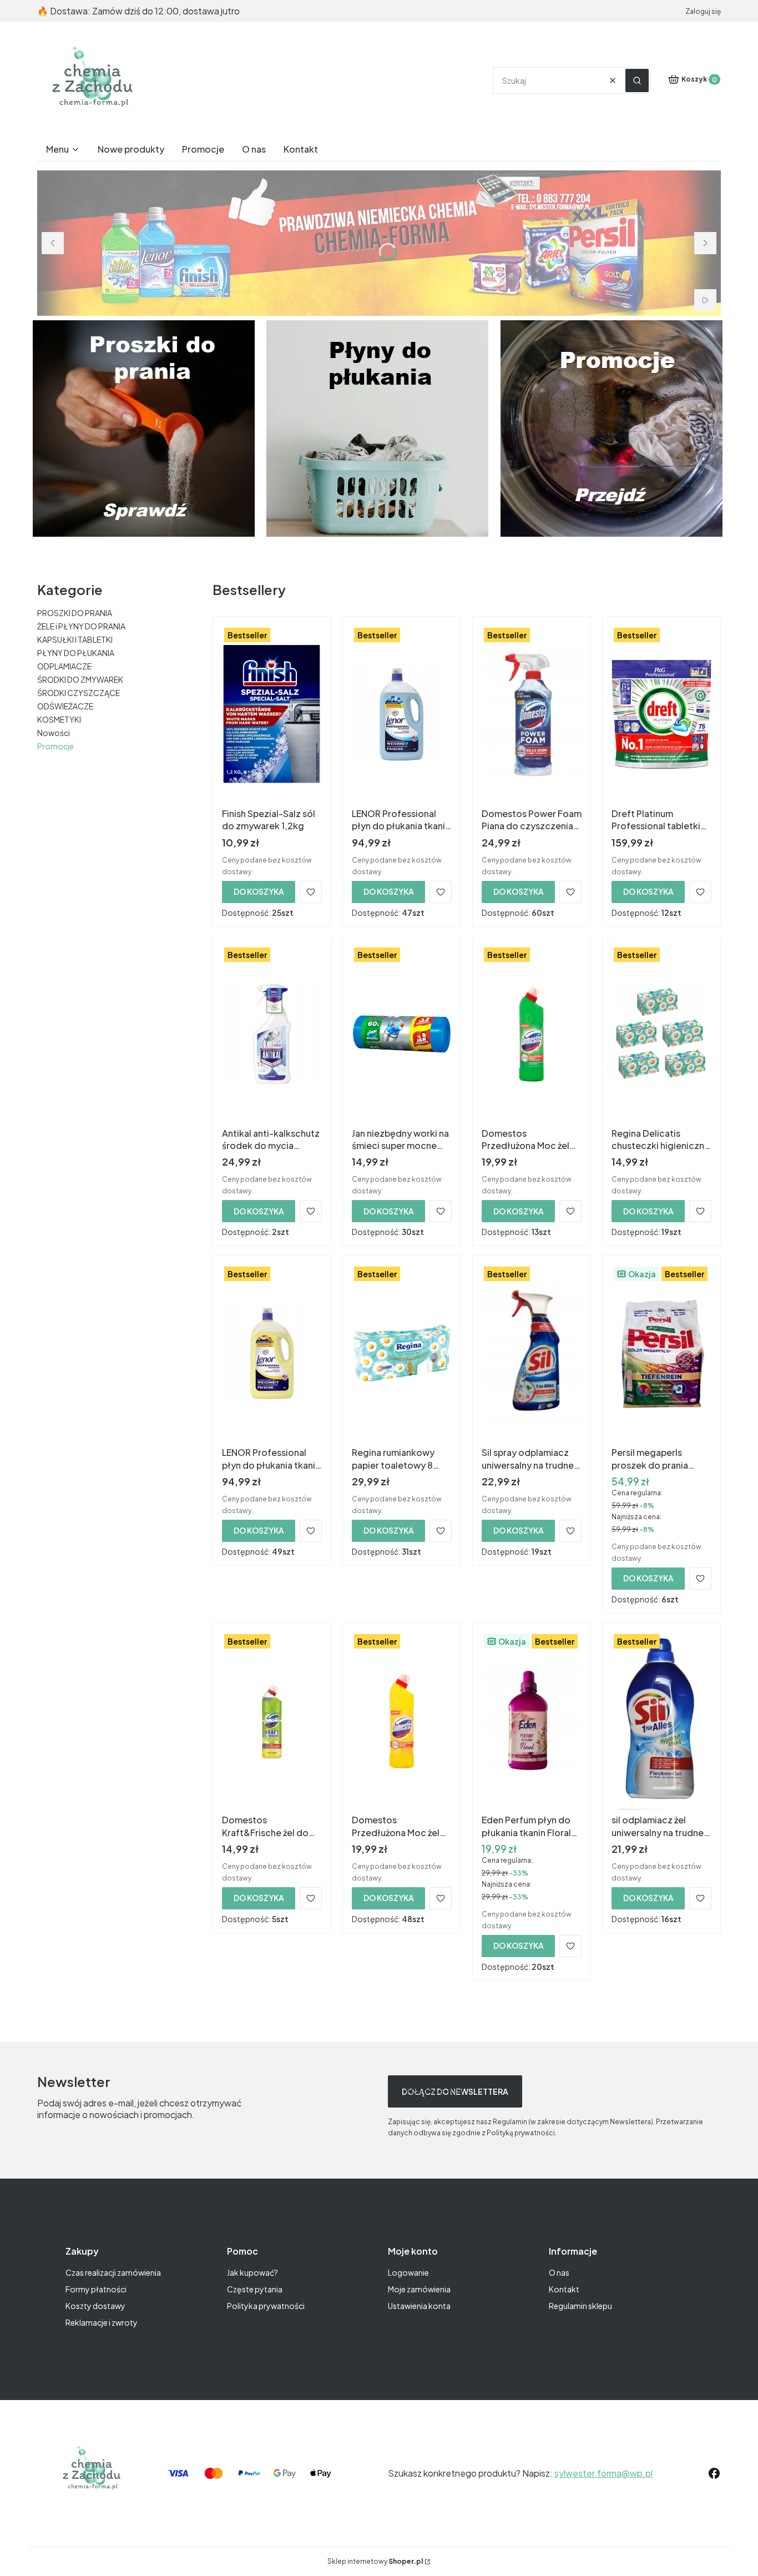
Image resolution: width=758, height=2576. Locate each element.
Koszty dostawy (95, 2306)
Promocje (55, 746)
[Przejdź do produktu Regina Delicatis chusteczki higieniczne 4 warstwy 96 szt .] (661, 1034)
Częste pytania (255, 2289)
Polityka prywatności (266, 2306)
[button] (637, 80)
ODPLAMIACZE (64, 666)
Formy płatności (96, 2289)
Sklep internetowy (375, 2561)
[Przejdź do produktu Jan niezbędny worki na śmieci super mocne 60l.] (402, 1034)
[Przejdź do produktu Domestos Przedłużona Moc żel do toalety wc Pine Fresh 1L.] (532, 1034)
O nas (559, 2272)
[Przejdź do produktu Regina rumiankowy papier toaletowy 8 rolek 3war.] (402, 1353)
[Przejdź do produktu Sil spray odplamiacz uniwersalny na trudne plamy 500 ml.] (532, 1353)
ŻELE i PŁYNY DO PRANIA (81, 626)
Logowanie (408, 2272)
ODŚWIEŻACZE (65, 706)
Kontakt (564, 2289)
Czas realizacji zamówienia (113, 2272)
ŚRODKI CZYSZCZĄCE (79, 693)
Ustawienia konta (419, 2306)
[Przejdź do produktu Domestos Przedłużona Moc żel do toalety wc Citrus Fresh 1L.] (402, 1721)
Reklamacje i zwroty (102, 2322)
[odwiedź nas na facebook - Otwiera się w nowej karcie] (714, 2473)
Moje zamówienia (419, 2289)
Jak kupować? (252, 2272)
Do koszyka (259, 891)
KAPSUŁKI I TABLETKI (75, 639)
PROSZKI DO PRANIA (75, 613)
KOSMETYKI (59, 719)
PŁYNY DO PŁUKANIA (76, 653)
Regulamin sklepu (580, 2306)
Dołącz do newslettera (455, 2091)
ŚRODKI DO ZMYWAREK (80, 679)
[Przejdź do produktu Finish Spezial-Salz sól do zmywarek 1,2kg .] (272, 714)
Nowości (54, 733)
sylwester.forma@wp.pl (603, 2473)
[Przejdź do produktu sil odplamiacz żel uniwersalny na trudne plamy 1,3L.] (661, 1721)
